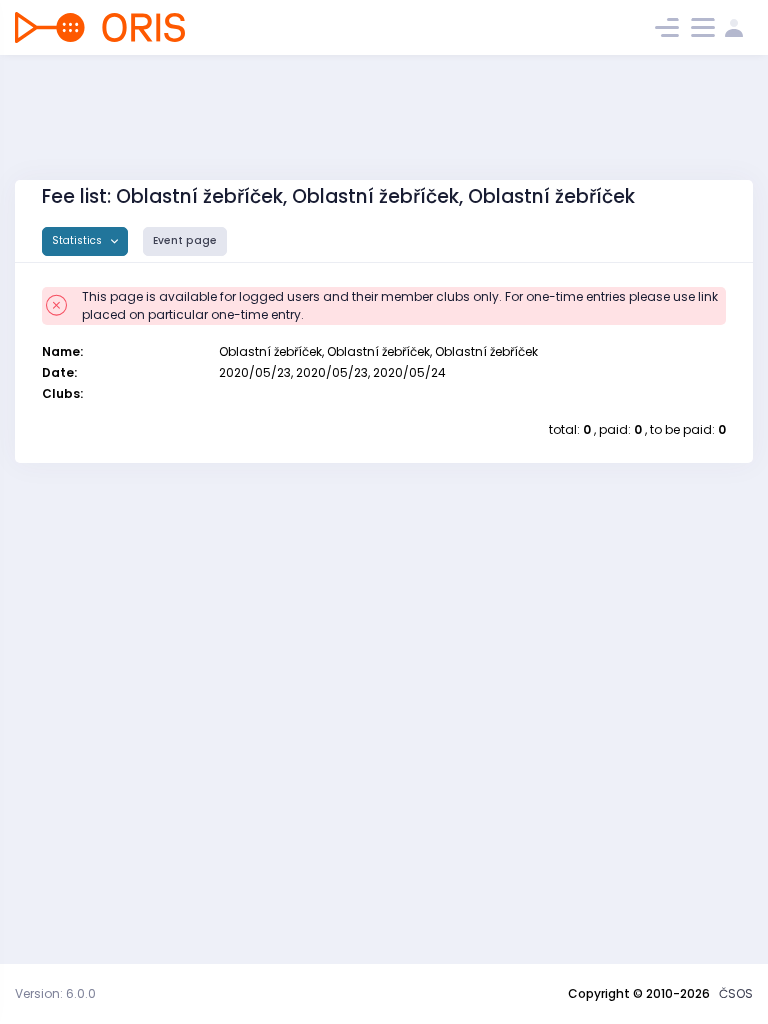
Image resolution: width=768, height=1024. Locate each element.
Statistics (78, 240)
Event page (185, 240)
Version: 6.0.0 (55, 993)
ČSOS (736, 993)
